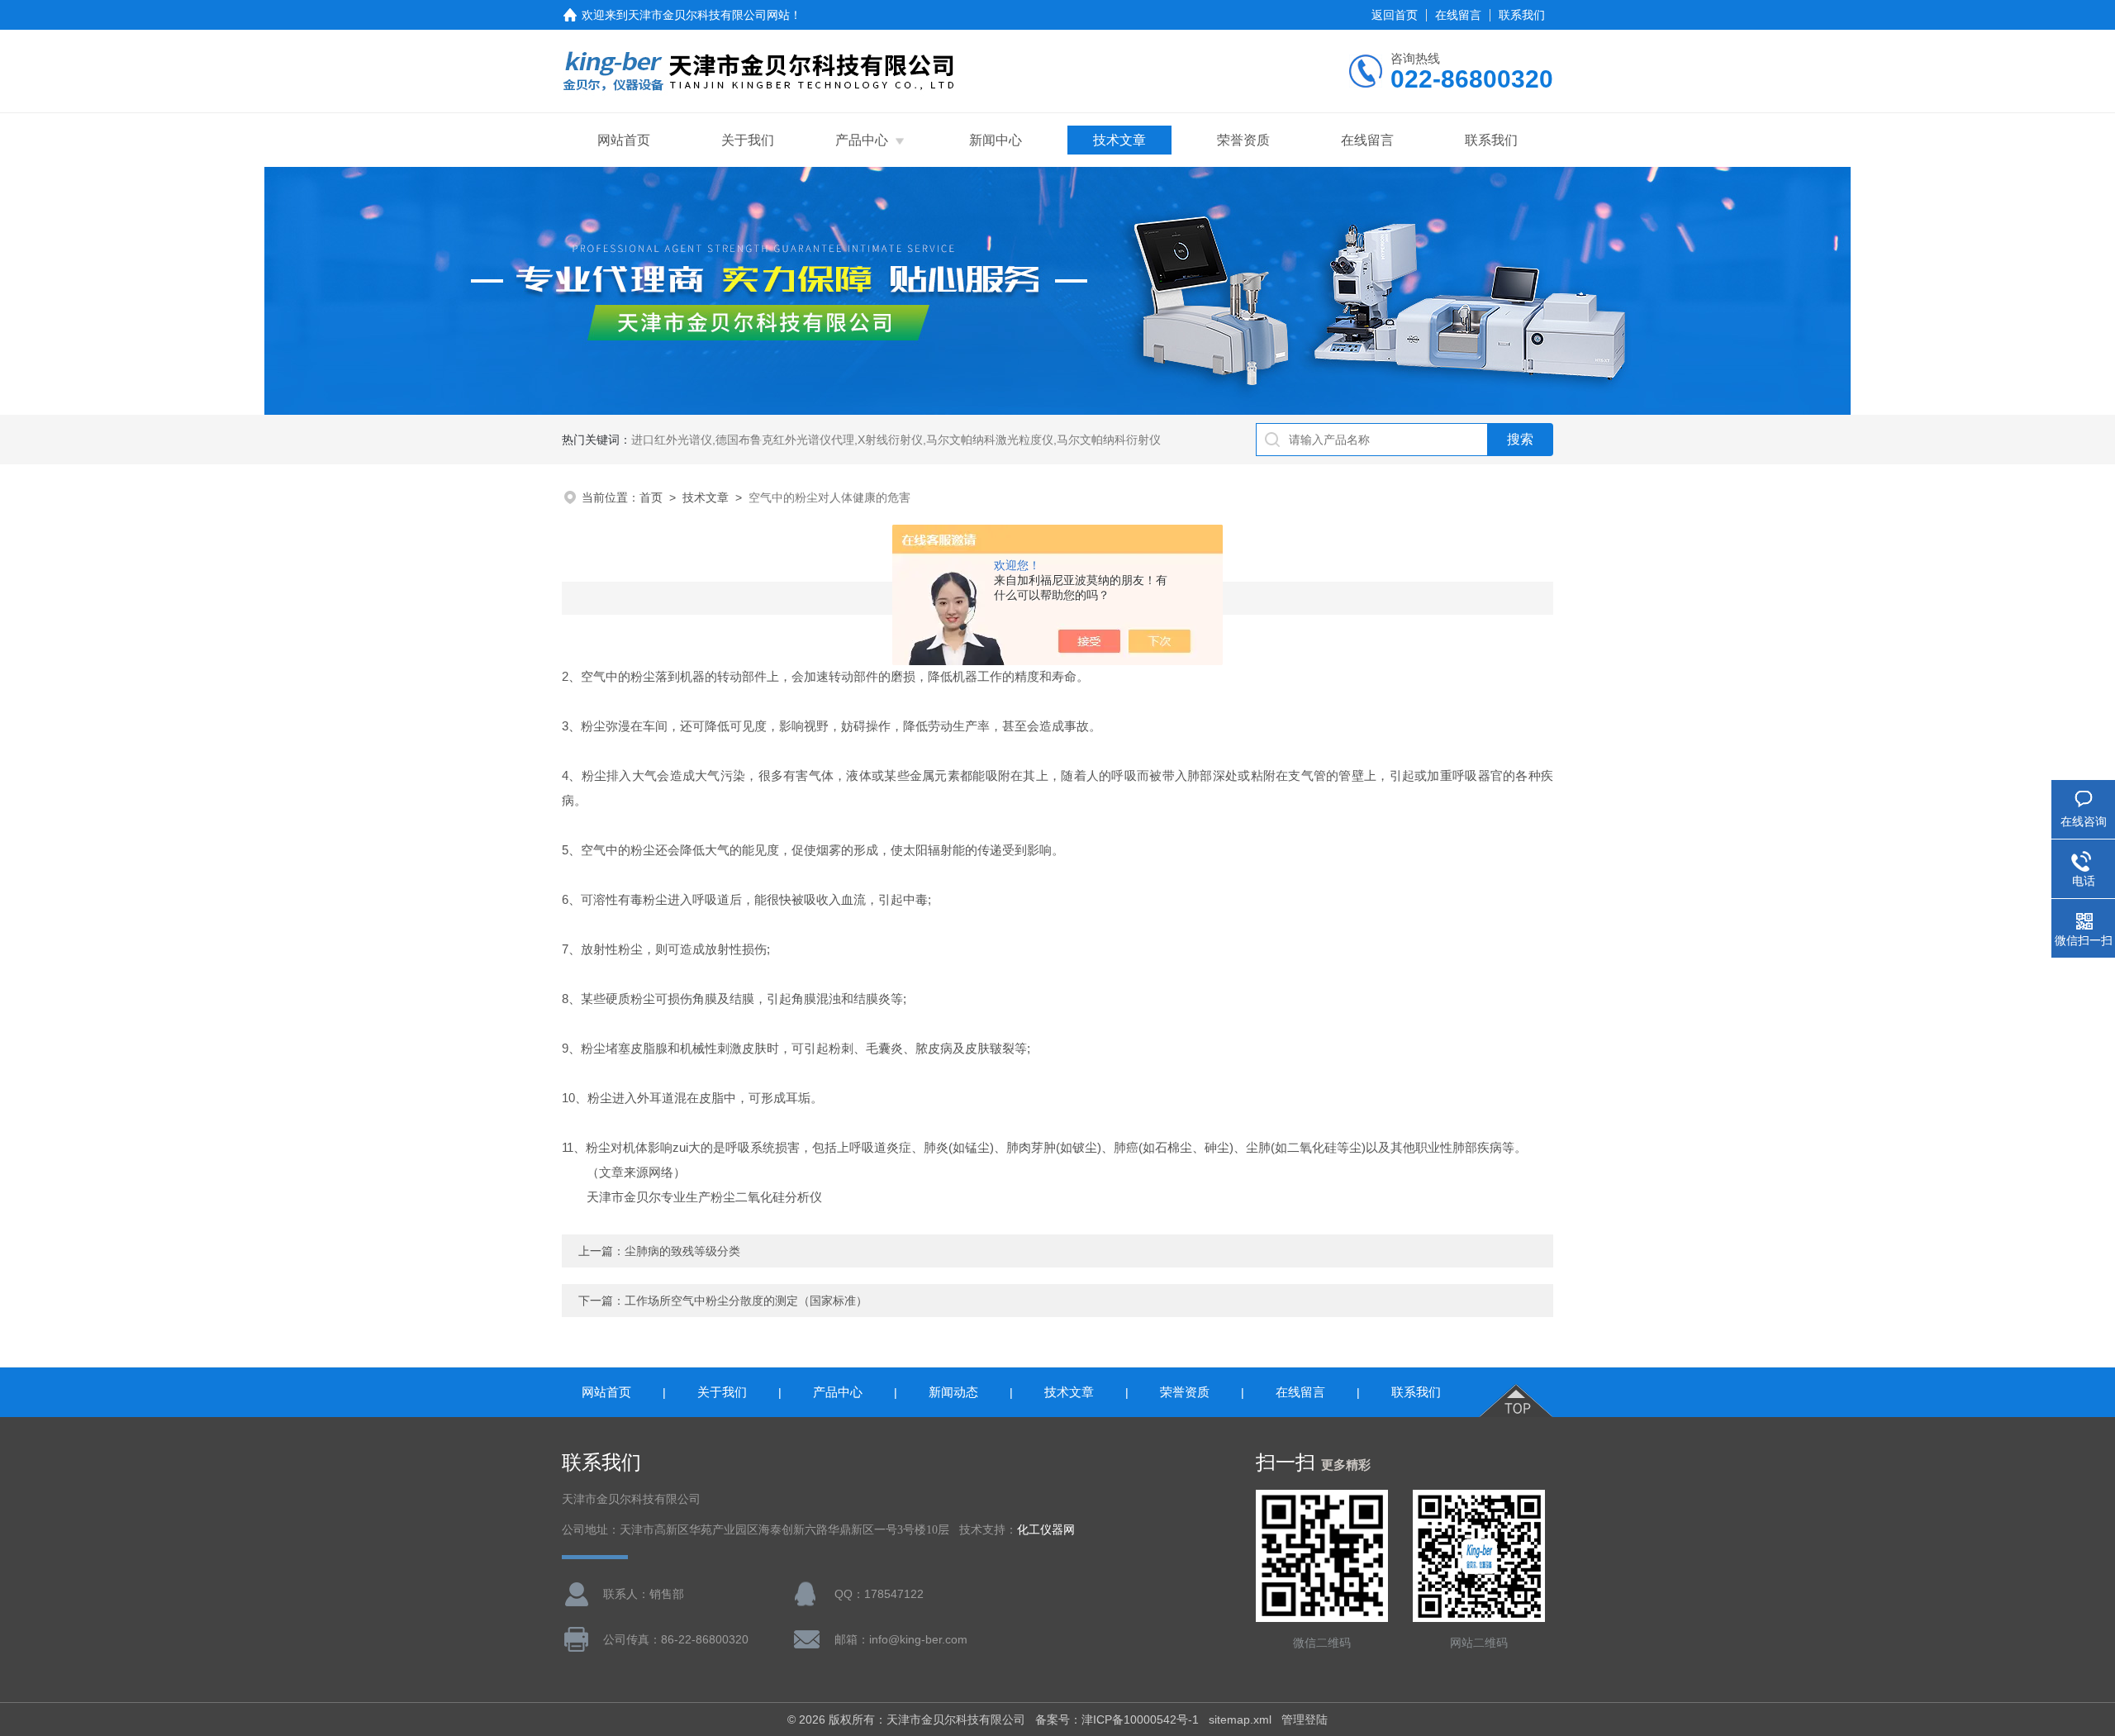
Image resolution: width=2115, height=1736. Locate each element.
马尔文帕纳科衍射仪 (1109, 440)
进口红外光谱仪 (672, 440)
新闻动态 (953, 1392)
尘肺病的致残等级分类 (682, 1251)
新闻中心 (996, 140)
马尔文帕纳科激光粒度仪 (990, 440)
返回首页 (1395, 15)
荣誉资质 (1243, 140)
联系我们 (1522, 15)
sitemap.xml (1240, 1719)
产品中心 (862, 140)
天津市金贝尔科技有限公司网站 (709, 15)
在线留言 (1458, 15)
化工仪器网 (1046, 1530)
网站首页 (624, 140)
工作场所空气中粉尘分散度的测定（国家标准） (746, 1301)
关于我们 (748, 140)
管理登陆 (1305, 1719)
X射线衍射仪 (890, 440)
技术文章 (1119, 140)
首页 (651, 497)
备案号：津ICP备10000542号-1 (1117, 1719)
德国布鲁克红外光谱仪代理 (785, 440)
